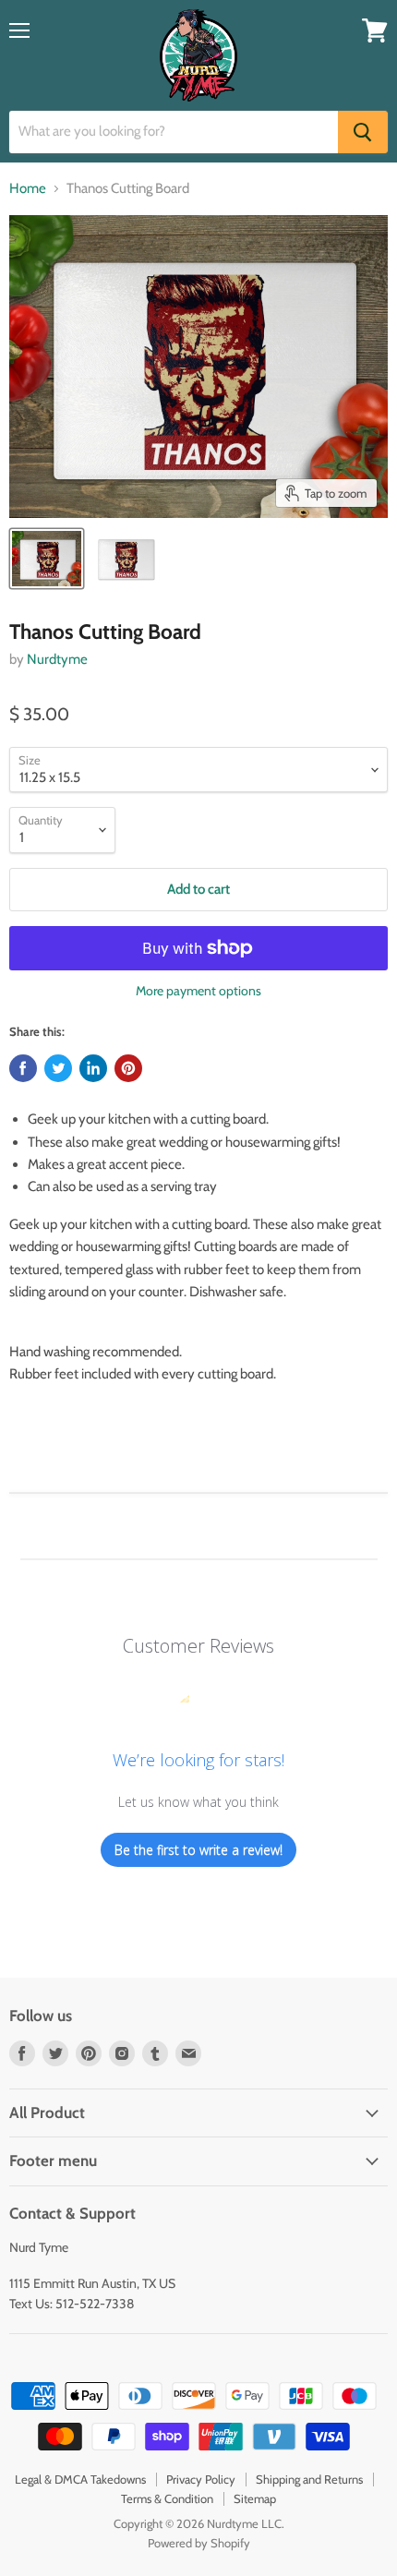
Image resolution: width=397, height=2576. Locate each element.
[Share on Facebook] (23, 1068)
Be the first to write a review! (198, 1850)
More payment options (198, 991)
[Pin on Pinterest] (128, 1068)
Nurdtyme (57, 659)
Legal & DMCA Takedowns (80, 2479)
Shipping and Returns (309, 2479)
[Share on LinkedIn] (93, 1068)
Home (28, 189)
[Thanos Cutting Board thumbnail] (47, 559)
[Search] (363, 132)
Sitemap (255, 2498)
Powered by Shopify (199, 2543)
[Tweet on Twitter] (58, 1068)
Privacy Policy (201, 2479)
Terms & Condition (167, 2498)
